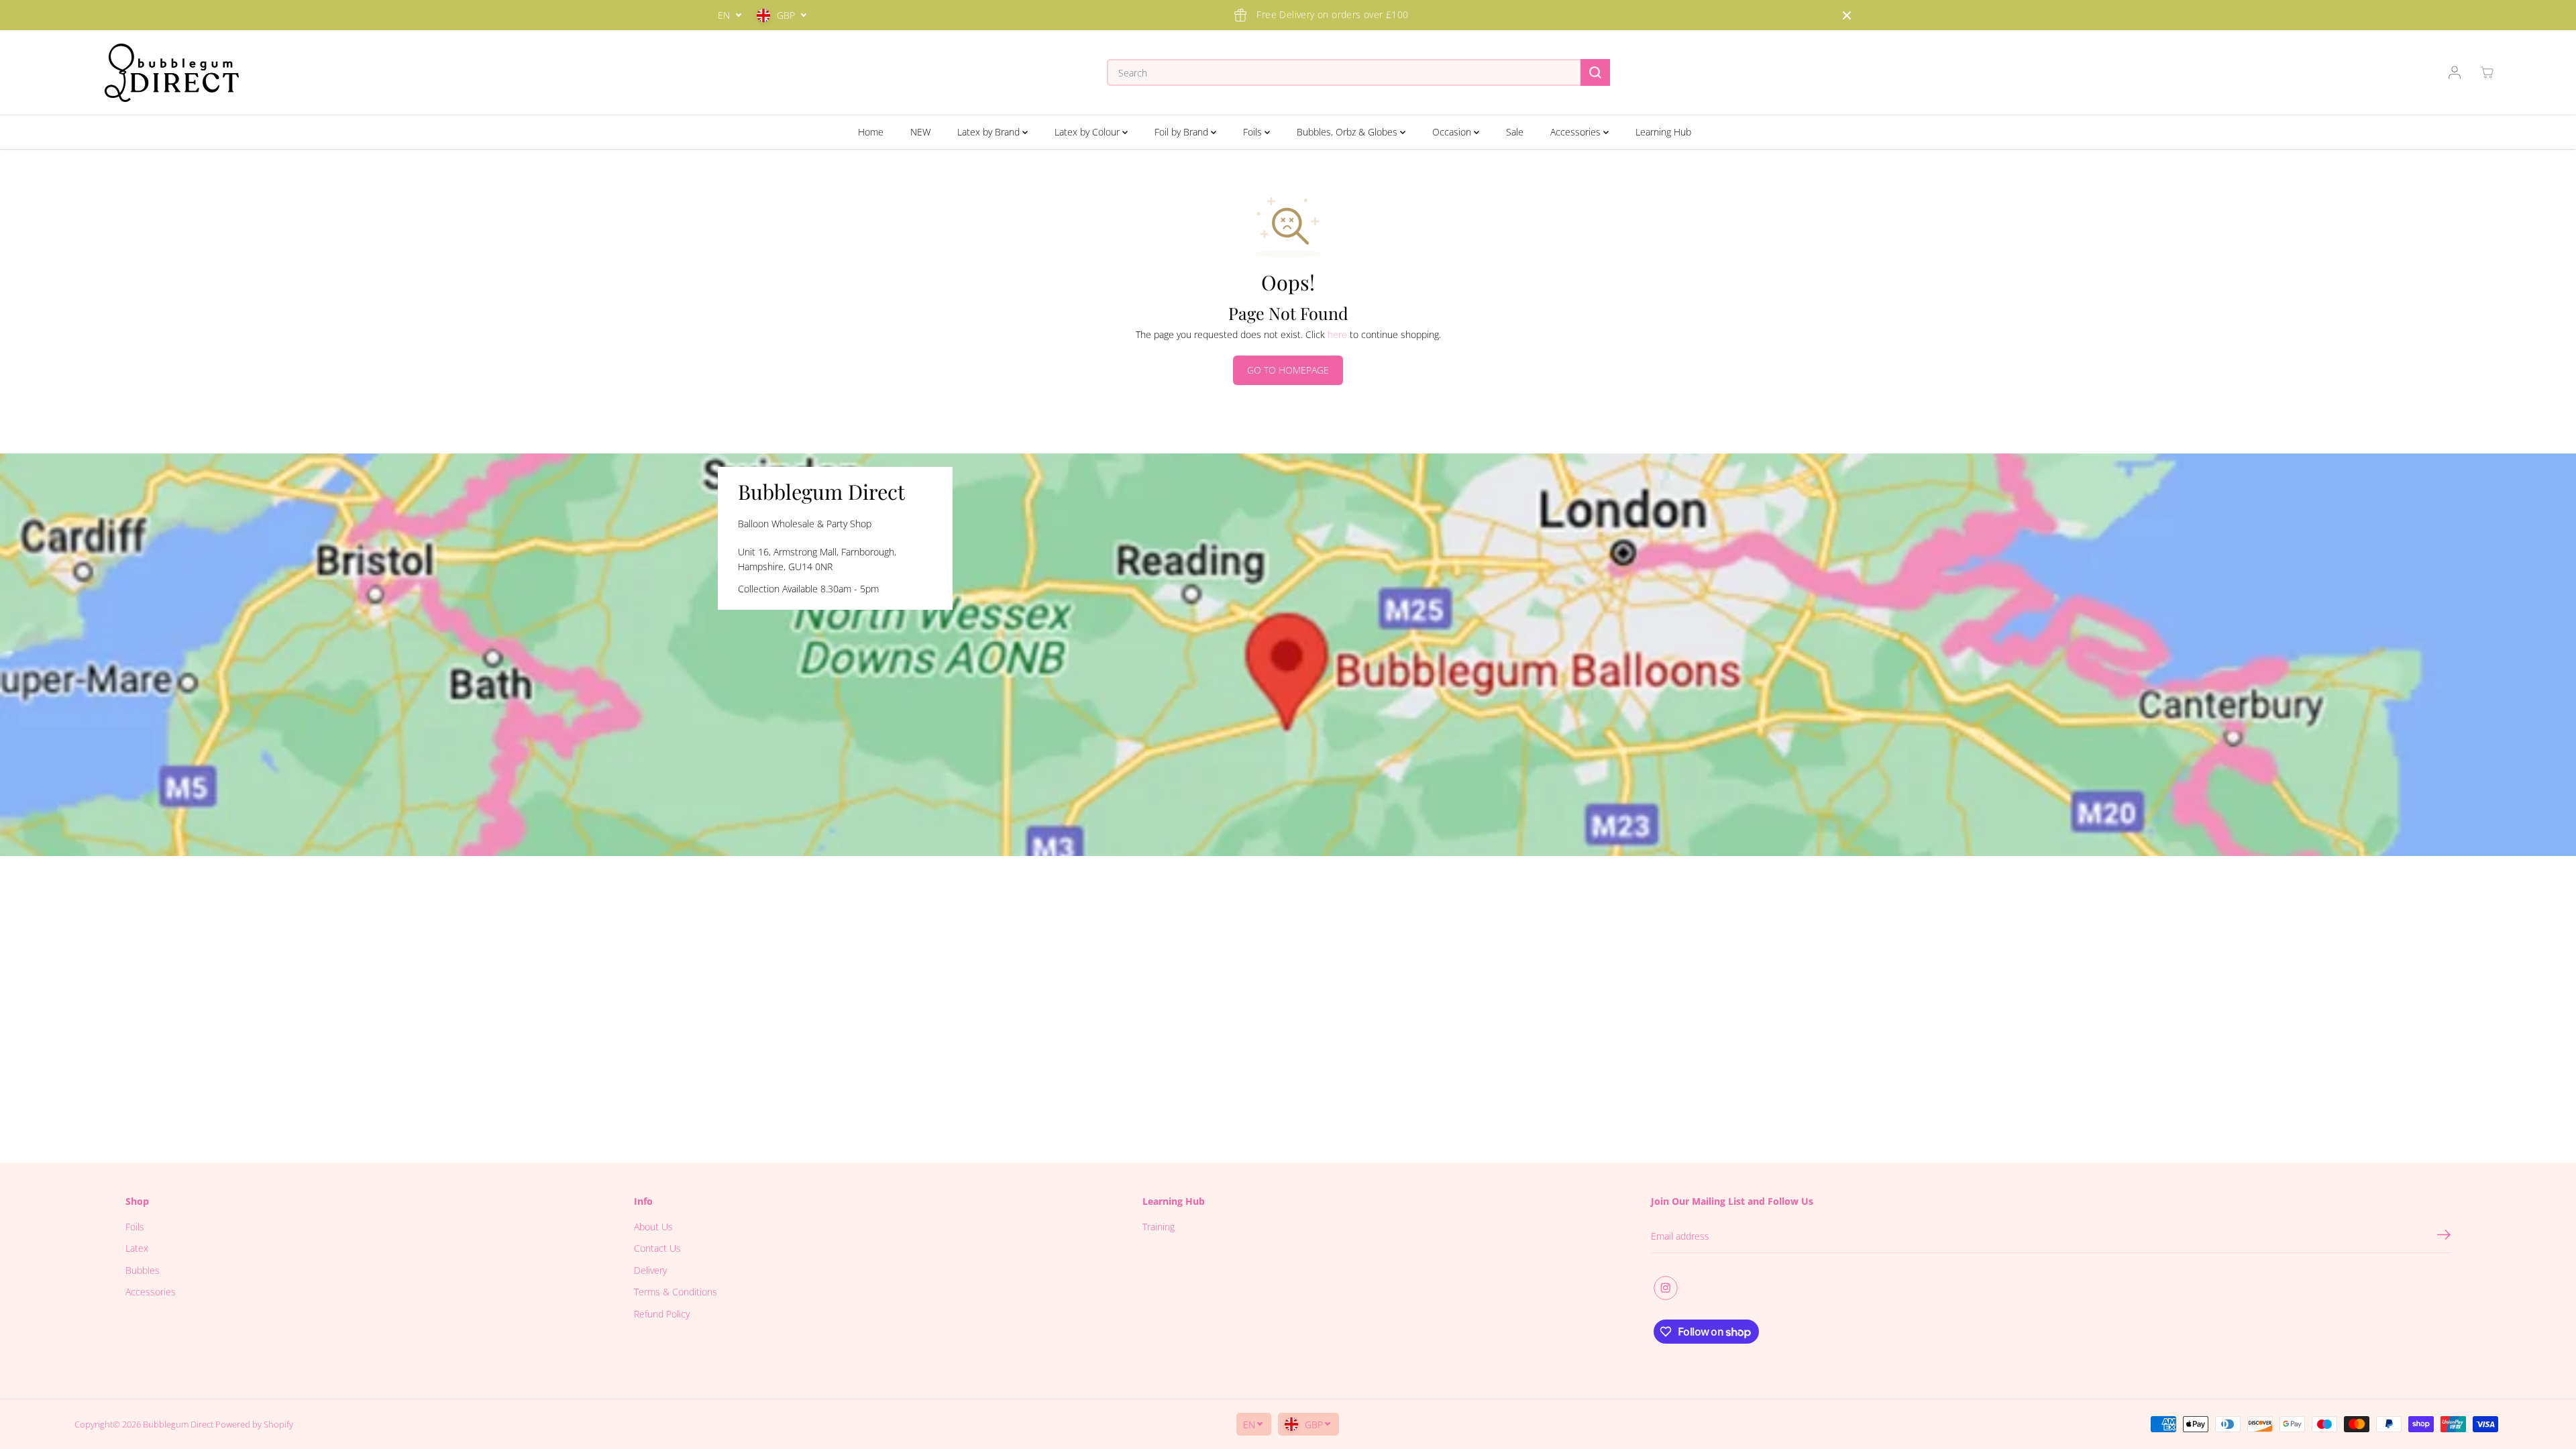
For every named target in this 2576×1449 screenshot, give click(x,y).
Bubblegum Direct (178, 1424)
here (1337, 334)
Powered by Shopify (254, 1424)
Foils (1254, 132)
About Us (653, 1227)
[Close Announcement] (1847, 15)
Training (1159, 1227)
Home (871, 132)
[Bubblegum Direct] (172, 73)
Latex (137, 1248)
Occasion (1453, 132)
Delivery (650, 1270)
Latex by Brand (990, 132)
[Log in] (2455, 72)
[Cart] (2487, 72)
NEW (920, 132)
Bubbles (143, 1270)
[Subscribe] (2444, 1236)
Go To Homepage (1288, 370)
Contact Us (657, 1248)
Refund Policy (662, 1314)
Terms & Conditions (676, 1292)
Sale (1515, 132)
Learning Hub (1663, 132)
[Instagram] (1666, 1288)
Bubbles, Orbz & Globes (1348, 132)
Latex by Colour (1088, 132)
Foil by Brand (1183, 132)
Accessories (1577, 132)
